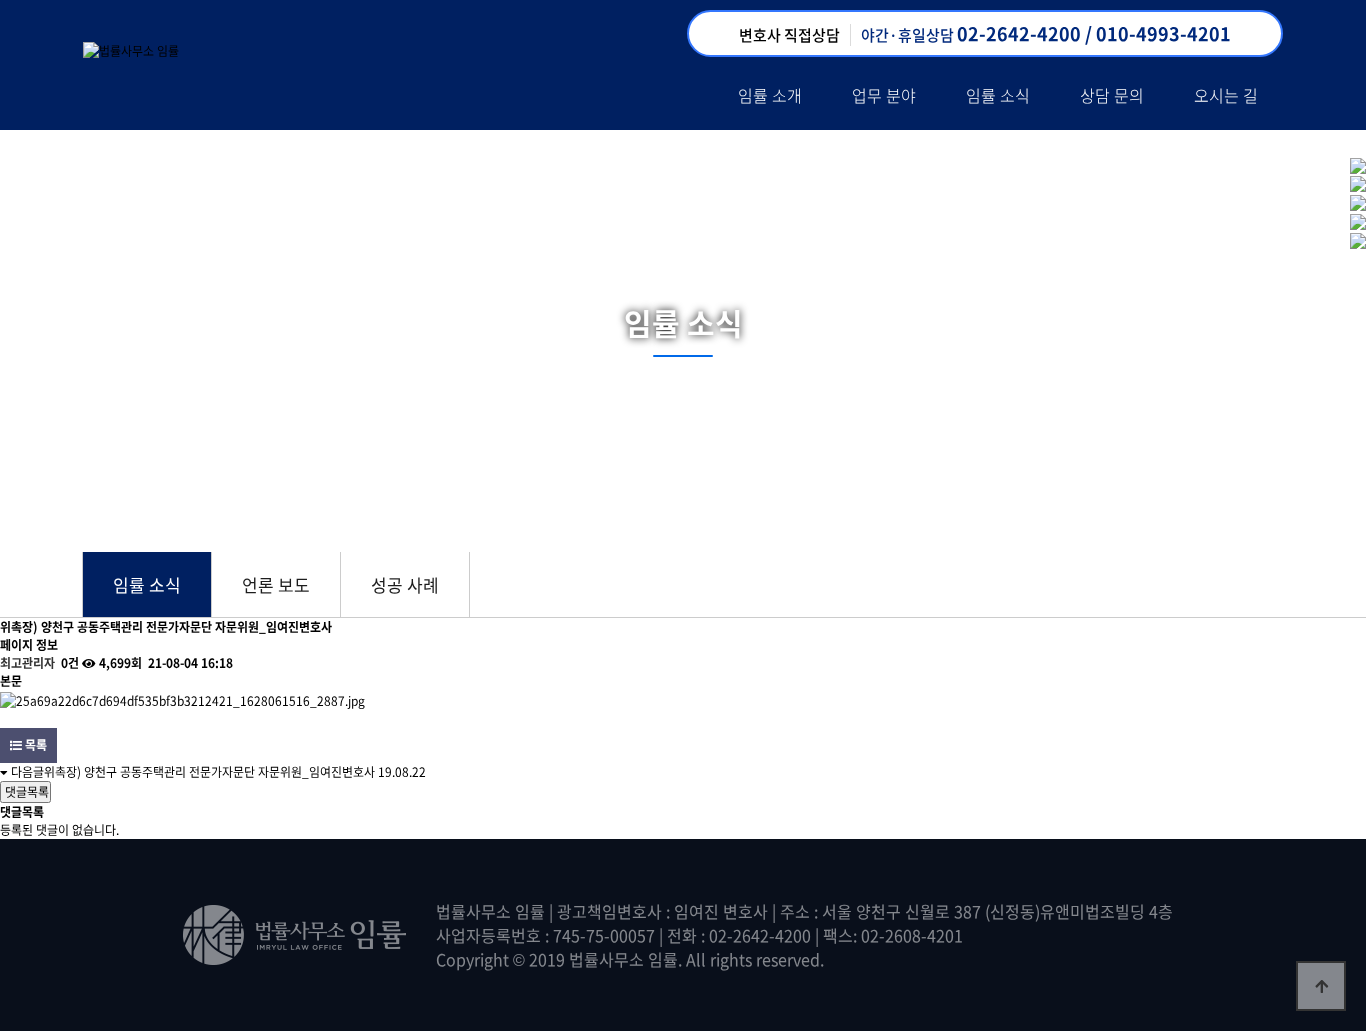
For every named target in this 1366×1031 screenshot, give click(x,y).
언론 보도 (276, 584)
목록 (34, 745)
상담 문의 (1112, 95)
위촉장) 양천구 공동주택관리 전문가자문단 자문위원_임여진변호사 (209, 772)
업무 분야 (884, 95)
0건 (68, 663)
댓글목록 (25, 792)
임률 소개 (770, 95)
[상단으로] (1321, 986)
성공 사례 (405, 584)
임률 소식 (998, 95)
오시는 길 (1226, 95)
